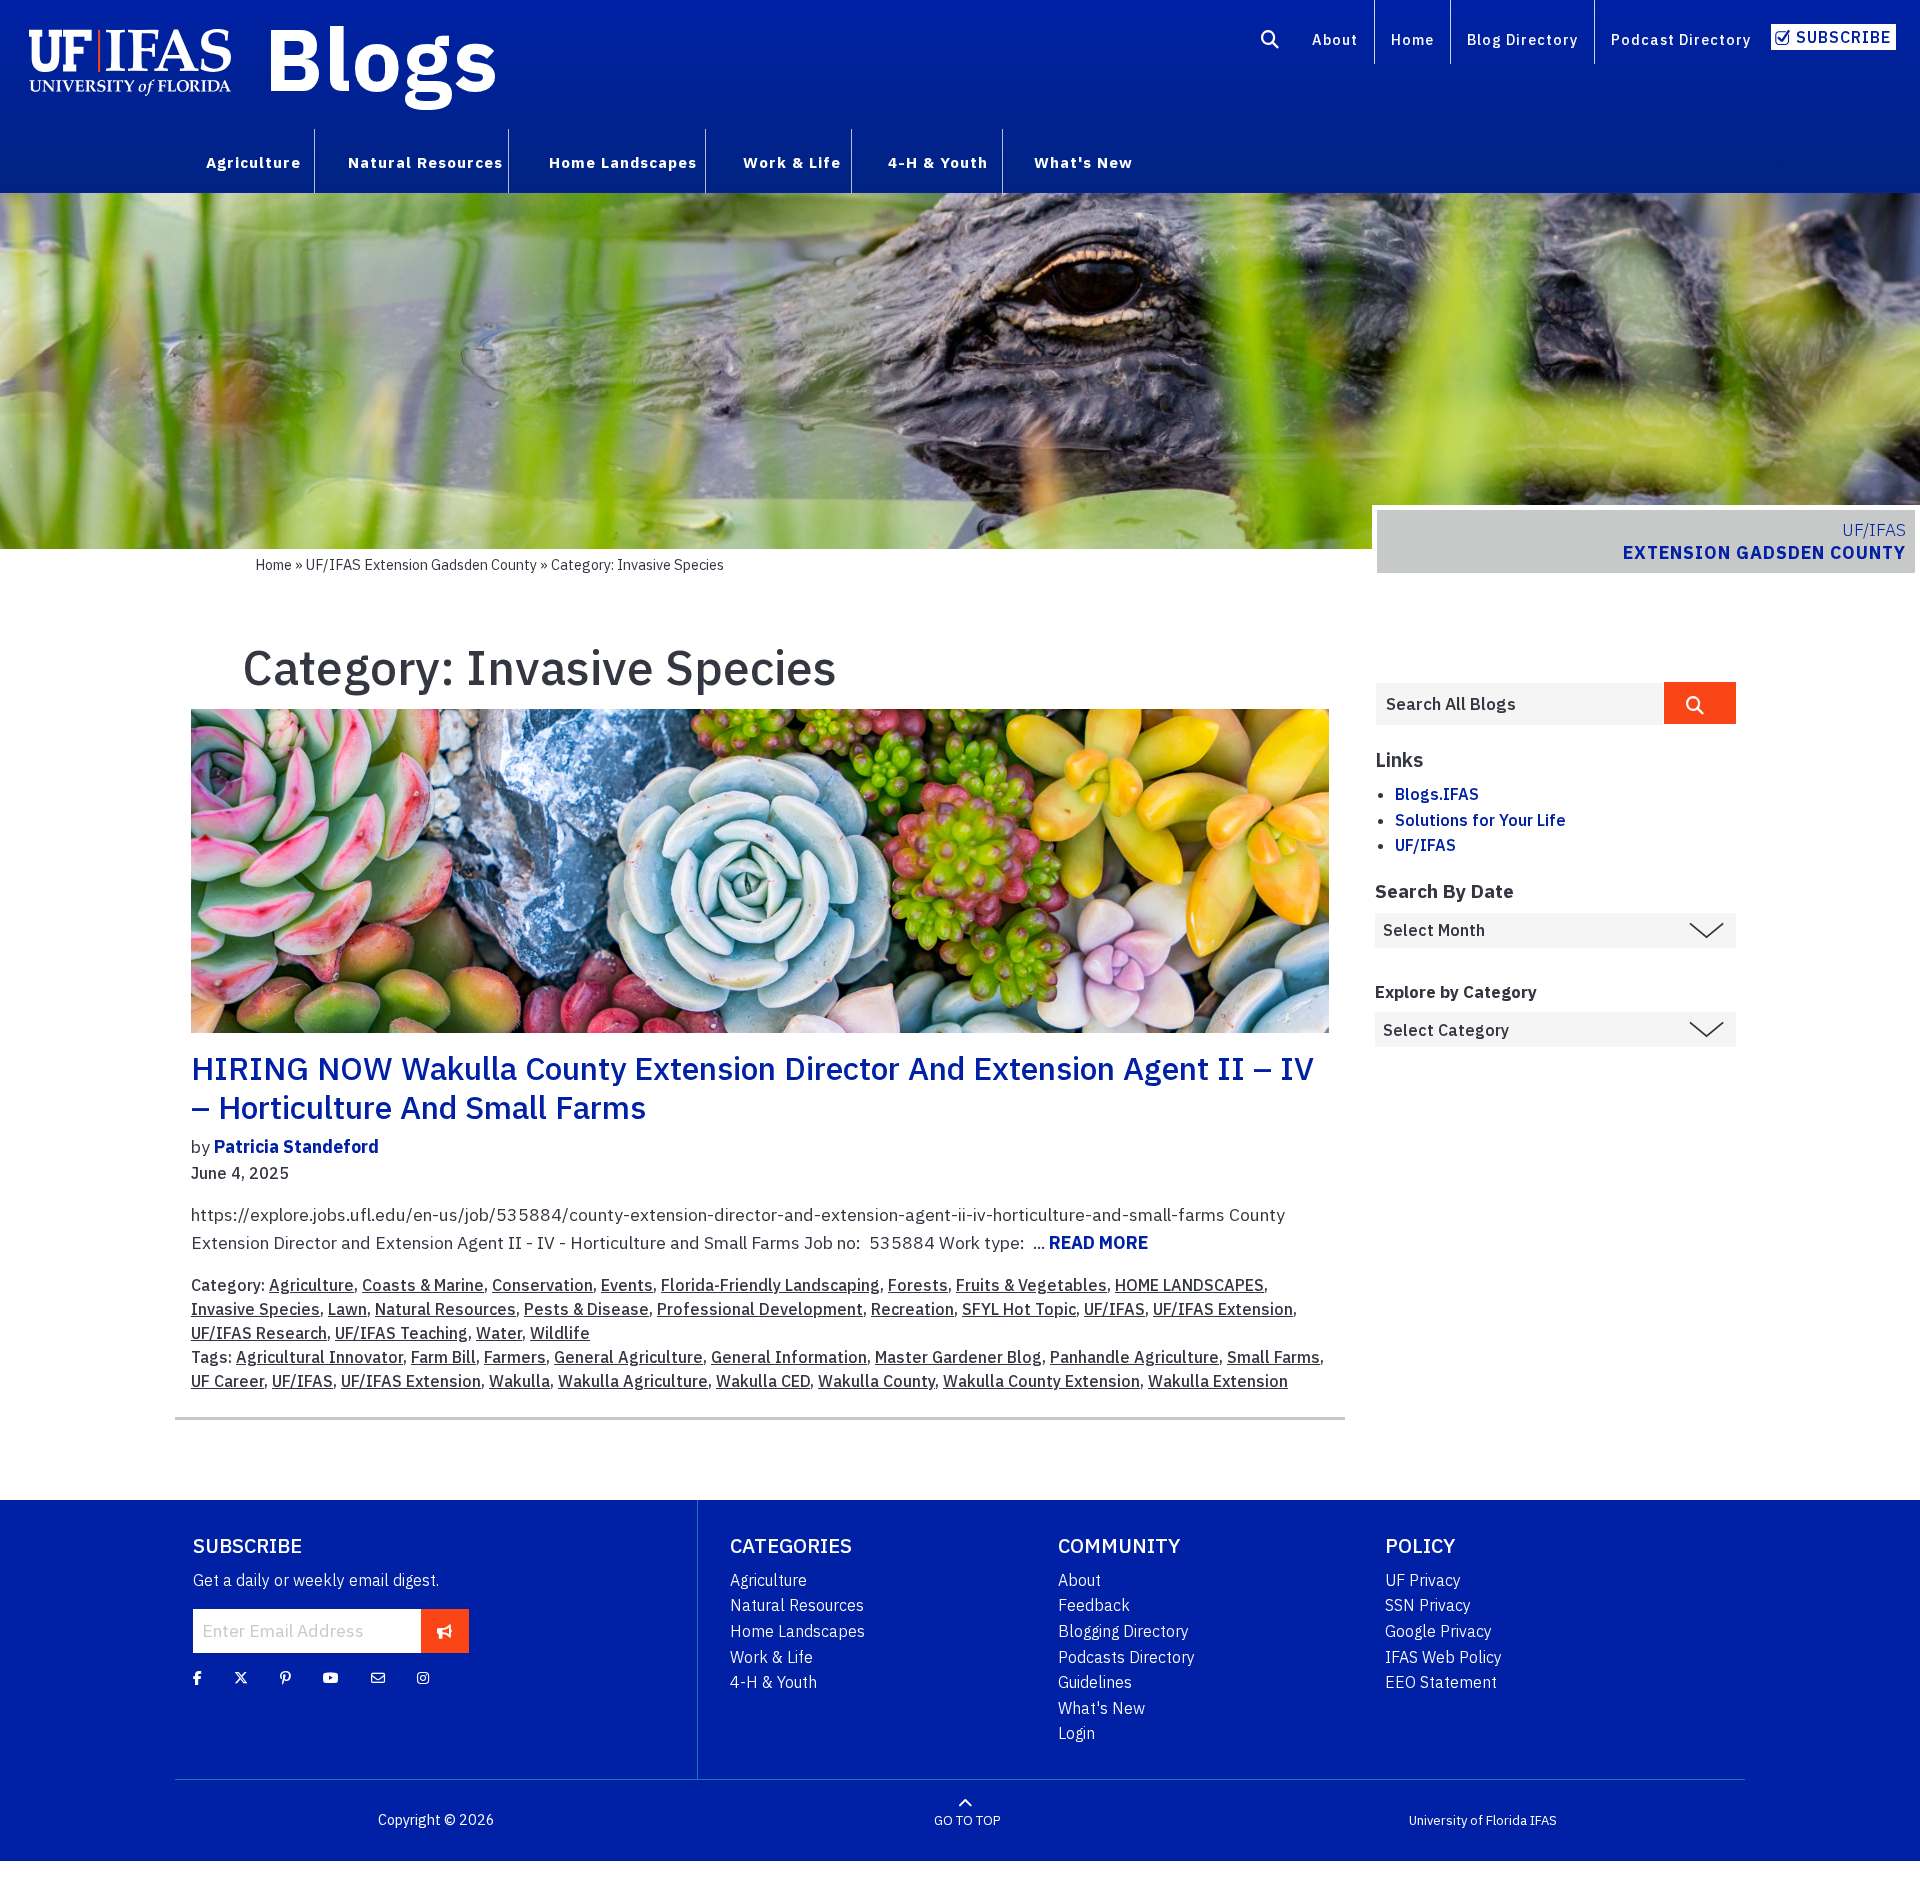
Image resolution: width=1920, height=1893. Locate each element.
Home (1412, 39)
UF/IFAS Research (259, 1333)
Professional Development (760, 1309)
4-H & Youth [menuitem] (938, 162)
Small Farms (1273, 1357)
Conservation (542, 1285)
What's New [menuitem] (1083, 162)
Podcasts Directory (1126, 1657)
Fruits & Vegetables (1031, 1285)
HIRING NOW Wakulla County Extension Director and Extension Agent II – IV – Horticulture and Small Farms (752, 1087)
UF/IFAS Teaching (401, 1333)
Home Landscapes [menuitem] (623, 162)
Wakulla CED (763, 1381)
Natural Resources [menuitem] (425, 162)
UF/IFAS (1114, 1309)
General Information (789, 1357)
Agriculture (311, 1285)
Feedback (1094, 1605)
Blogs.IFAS (1437, 794)
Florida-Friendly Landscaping (770, 1285)
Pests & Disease (586, 1309)
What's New (1101, 1708)
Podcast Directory (1681, 39)
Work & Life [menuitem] (792, 162)
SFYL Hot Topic (1019, 1309)
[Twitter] (241, 1677)
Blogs (381, 58)
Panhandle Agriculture (1134, 1357)
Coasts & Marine (423, 1285)
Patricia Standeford (296, 1146)
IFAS (1543, 1820)
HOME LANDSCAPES (1189, 1285)
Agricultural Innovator (319, 1357)
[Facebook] (197, 1677)
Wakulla (519, 1381)
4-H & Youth (773, 1682)
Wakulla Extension (1218, 1381)
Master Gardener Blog (958, 1357)
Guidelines (1095, 1682)
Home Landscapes (797, 1631)
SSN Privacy (1428, 1605)
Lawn (347, 1309)
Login (1076, 1733)
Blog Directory (1522, 39)
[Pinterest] (285, 1677)
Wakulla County (876, 1381)
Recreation (912, 1309)
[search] (1700, 703)
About (1335, 39)
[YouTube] (331, 1677)
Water (499, 1333)
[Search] (1270, 43)
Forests (918, 1285)
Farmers (515, 1357)
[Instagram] (423, 1677)
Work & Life (771, 1657)
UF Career (227, 1381)
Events (627, 1285)
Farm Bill (443, 1357)
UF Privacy (1423, 1580)
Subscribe (1843, 37)
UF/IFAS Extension (1223, 1309)
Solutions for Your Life (1480, 820)
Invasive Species (255, 1309)
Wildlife (560, 1333)
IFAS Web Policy (1443, 1657)
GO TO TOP (967, 1820)
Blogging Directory (1123, 1631)
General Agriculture (628, 1357)
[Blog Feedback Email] (378, 1677)
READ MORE (1098, 1242)
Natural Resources (445, 1309)
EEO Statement (1441, 1682)
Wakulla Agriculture (633, 1381)
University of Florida (1468, 1820)
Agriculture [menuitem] (253, 162)
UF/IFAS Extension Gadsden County (421, 564)
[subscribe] (444, 1631)
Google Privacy (1438, 1631)
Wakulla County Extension (1041, 1381)
